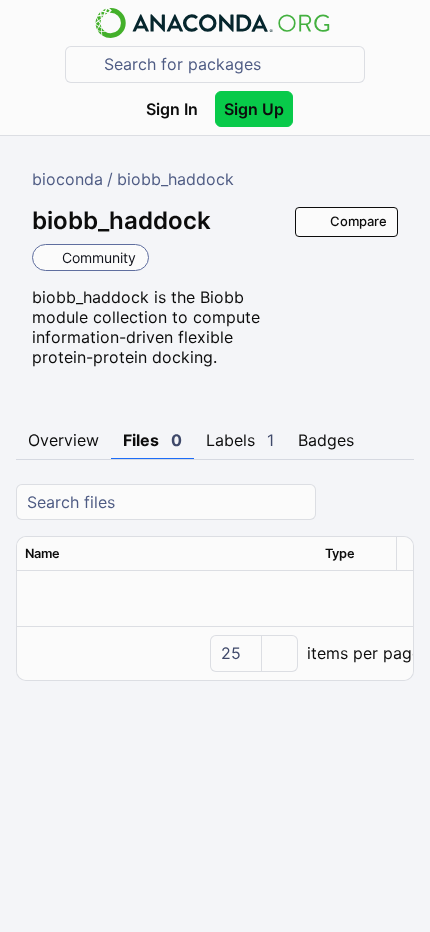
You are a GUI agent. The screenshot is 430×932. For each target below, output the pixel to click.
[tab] (63, 441)
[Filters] (396, 502)
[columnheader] (167, 554)
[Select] (279, 653)
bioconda (67, 179)
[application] (215, 653)
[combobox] (229, 64)
